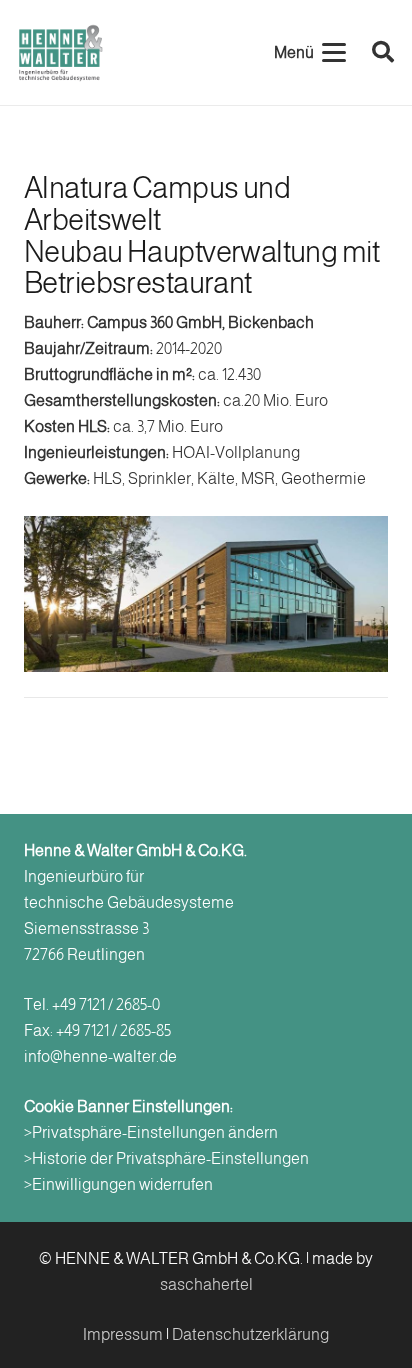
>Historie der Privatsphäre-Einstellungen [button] (166, 1158)
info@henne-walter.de (100, 1056)
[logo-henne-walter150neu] (61, 53)
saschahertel (206, 1284)
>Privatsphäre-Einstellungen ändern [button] (151, 1132)
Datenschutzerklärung (250, 1334)
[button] (310, 53)
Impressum (123, 1334)
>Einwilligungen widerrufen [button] (118, 1184)
